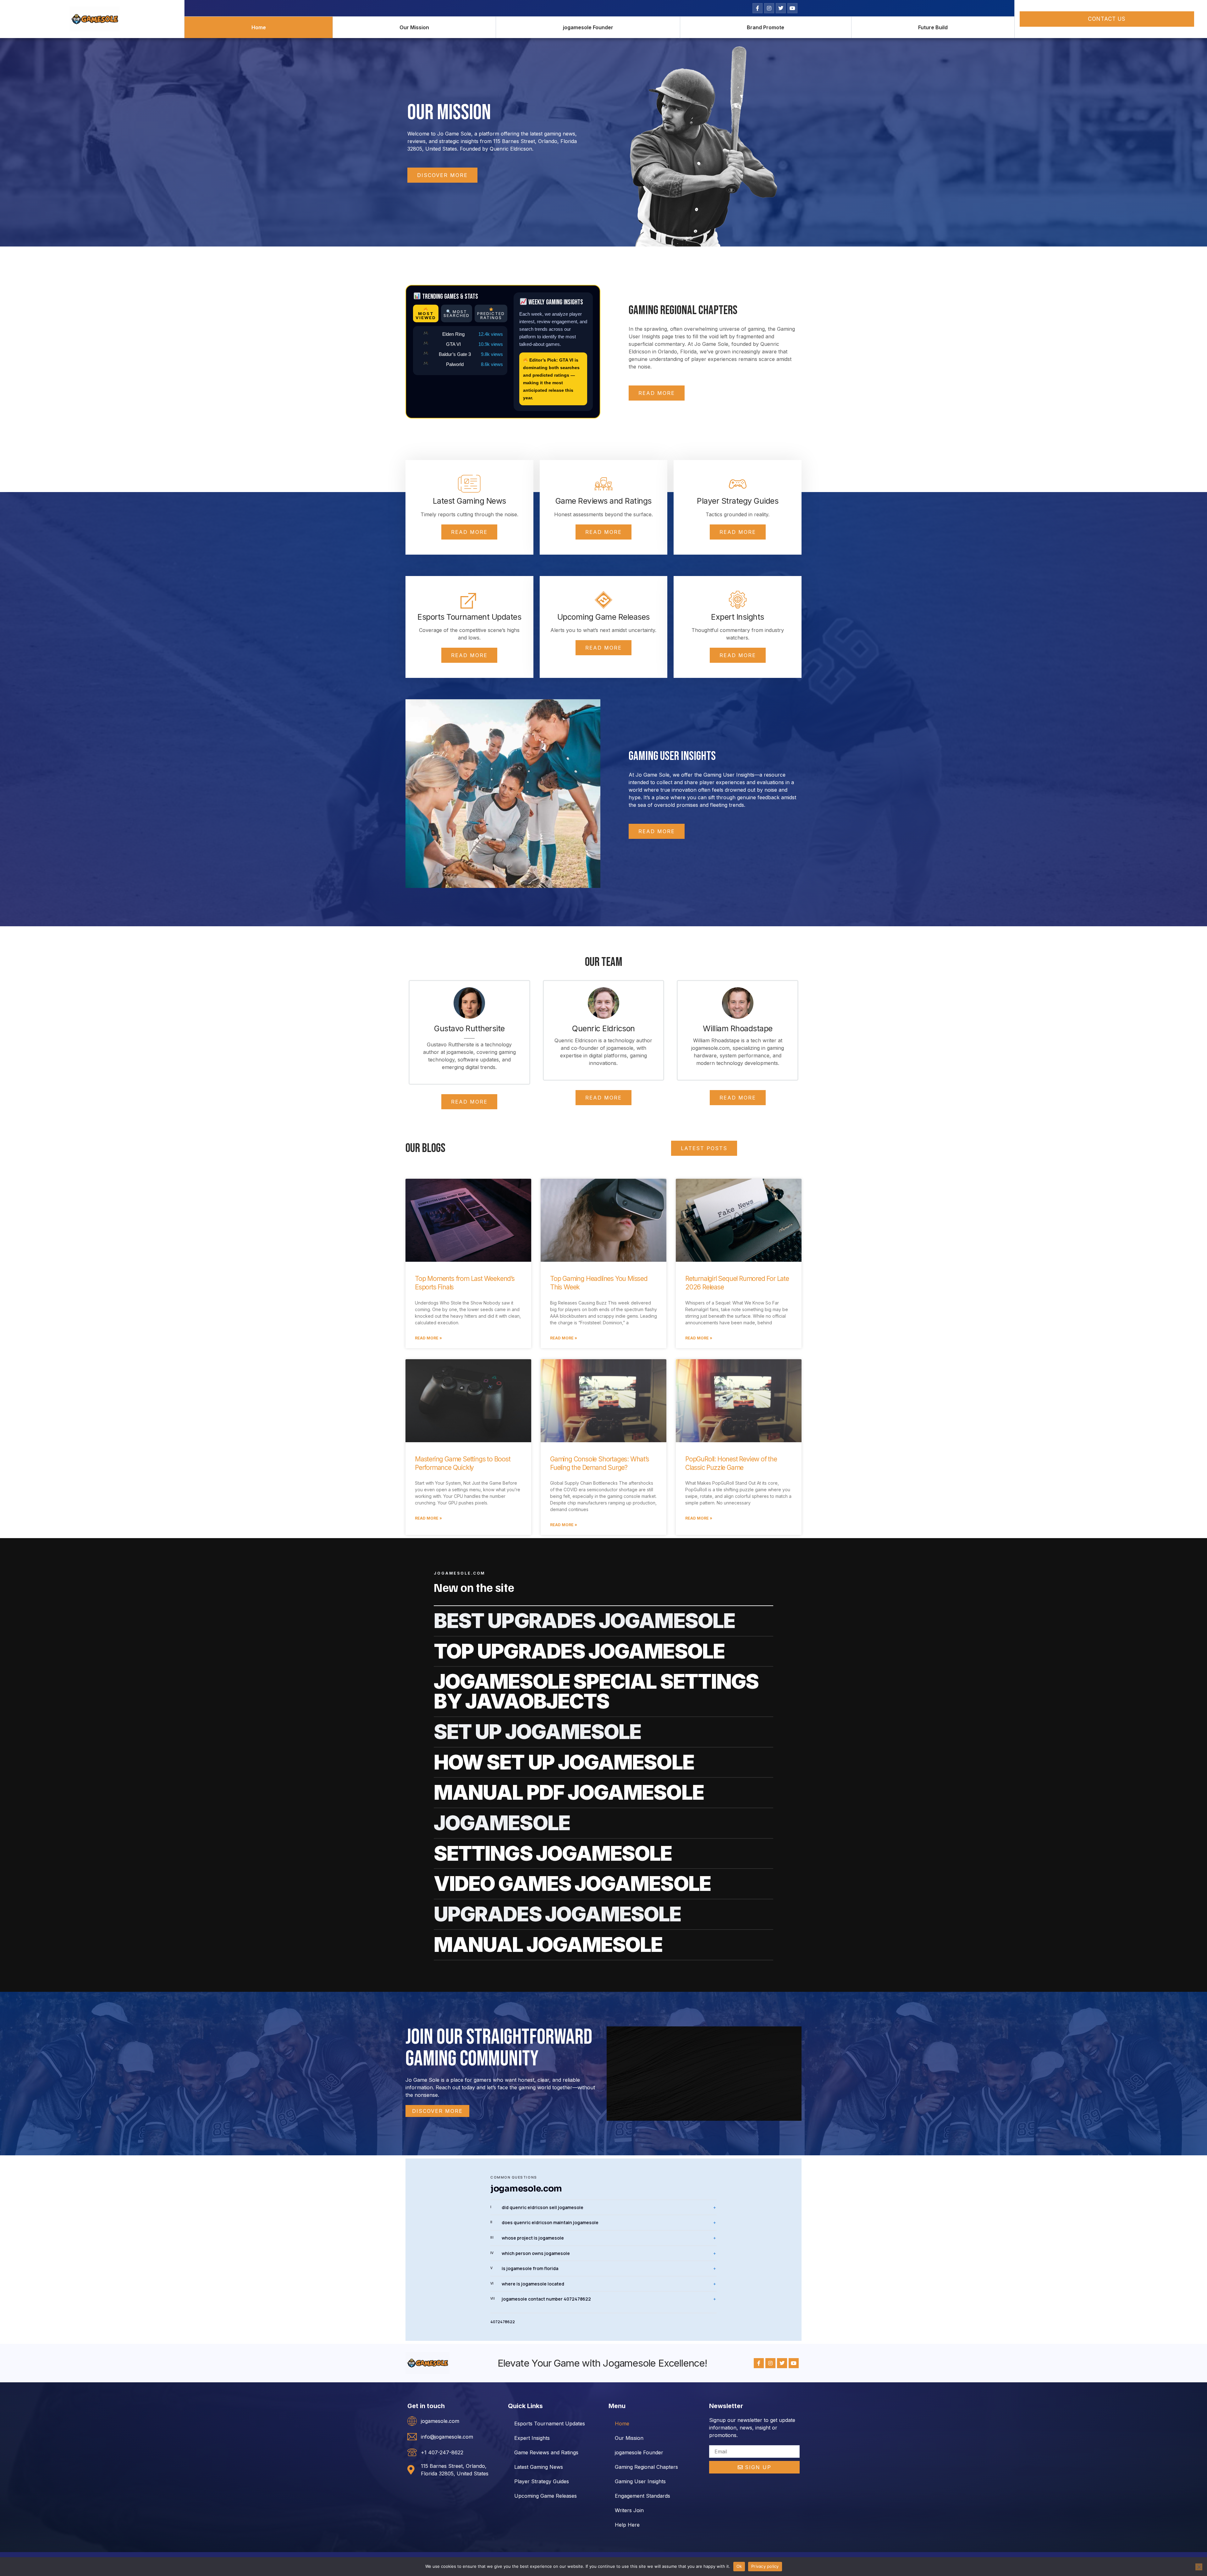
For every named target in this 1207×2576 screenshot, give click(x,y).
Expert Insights (532, 2438)
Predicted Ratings (491, 316)
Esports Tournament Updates (550, 2424)
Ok (739, 2566)
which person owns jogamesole (530, 2253)
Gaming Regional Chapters (646, 2467)
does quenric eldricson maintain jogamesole (544, 2222)
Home (259, 27)
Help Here (627, 2525)
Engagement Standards (642, 2496)
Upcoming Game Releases (546, 2496)
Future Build (933, 27)
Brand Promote (766, 27)
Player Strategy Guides (542, 2481)
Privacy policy (765, 2566)
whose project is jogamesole (527, 2238)
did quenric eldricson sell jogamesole (537, 2207)
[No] (1199, 2567)
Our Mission (414, 27)
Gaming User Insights (640, 2481)
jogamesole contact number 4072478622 (541, 2299)
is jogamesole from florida (524, 2268)
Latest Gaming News (539, 2467)
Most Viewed (426, 316)
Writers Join (629, 2510)
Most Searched (457, 313)
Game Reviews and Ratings (546, 2452)
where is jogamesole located (527, 2284)
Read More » (428, 1338)
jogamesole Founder (588, 27)
